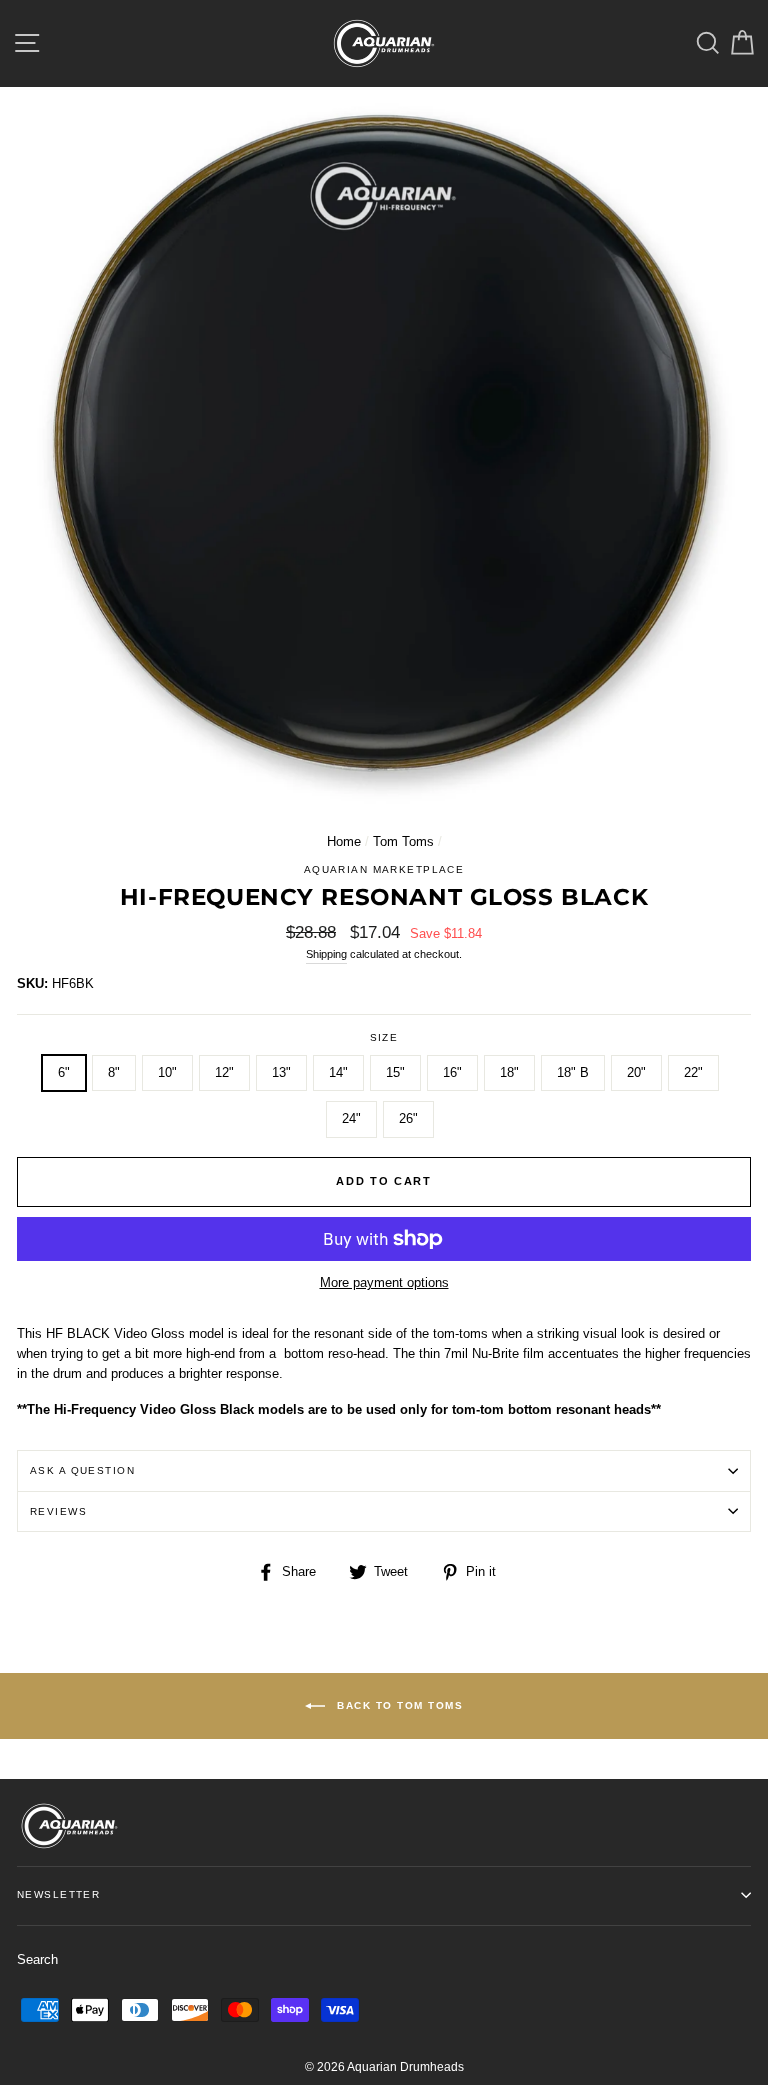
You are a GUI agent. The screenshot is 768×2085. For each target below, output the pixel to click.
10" (167, 1072)
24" (351, 1118)
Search (37, 1959)
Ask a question (82, 1470)
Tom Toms (403, 841)
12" (224, 1072)
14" (338, 1072)
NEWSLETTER (58, 1894)
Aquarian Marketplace (384, 869)
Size (384, 1037)
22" (693, 1072)
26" (408, 1118)
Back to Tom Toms (398, 1704)
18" (509, 1072)
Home (344, 841)
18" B (573, 1072)
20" (636, 1072)
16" (452, 1072)
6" (64, 1072)
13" (281, 1072)
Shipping (326, 954)
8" (114, 1072)
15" (395, 1072)
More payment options (384, 1282)
